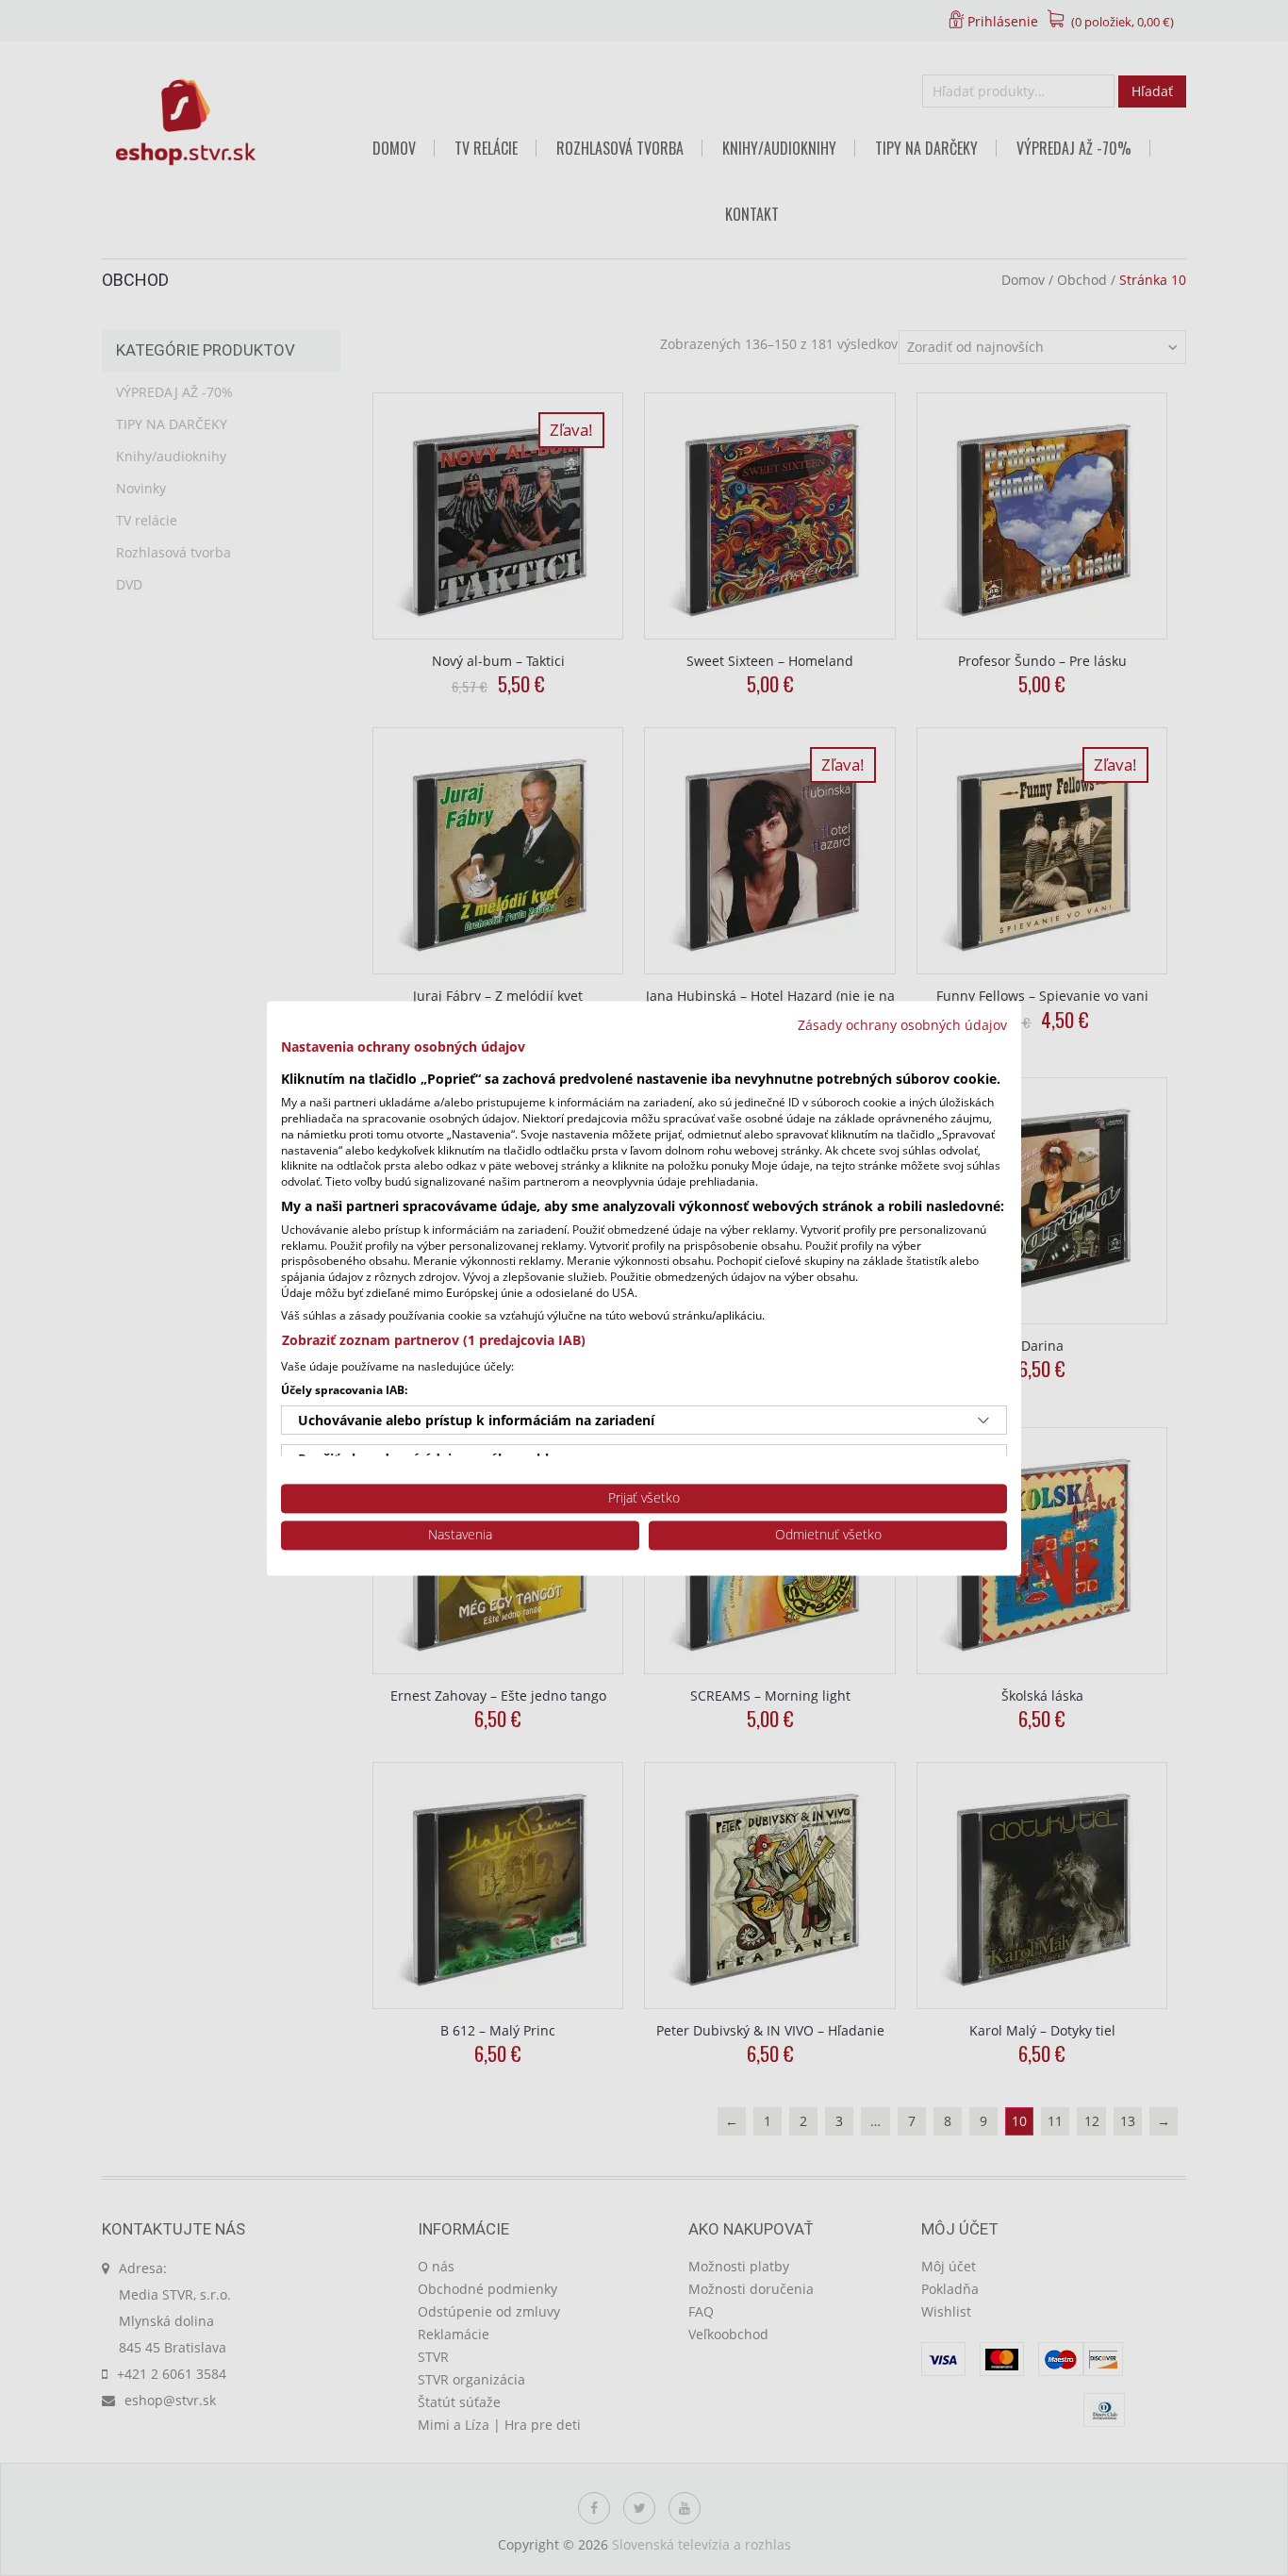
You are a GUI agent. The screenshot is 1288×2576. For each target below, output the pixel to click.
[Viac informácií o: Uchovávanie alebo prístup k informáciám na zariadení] (983, 1421)
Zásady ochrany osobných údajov (902, 1025)
